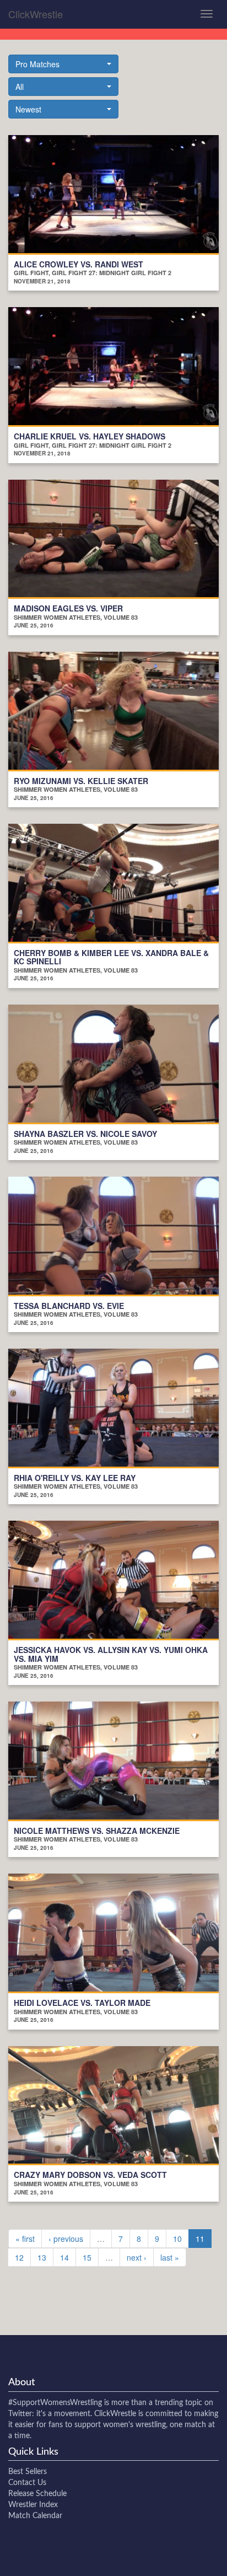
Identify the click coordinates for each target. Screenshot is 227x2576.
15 (87, 2257)
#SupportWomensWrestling (55, 2403)
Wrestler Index (33, 2505)
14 (64, 2257)
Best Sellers (28, 2472)
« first (25, 2239)
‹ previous (66, 2239)
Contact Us (27, 2483)
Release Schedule (37, 2494)
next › (137, 2257)
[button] (63, 64)
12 (19, 2257)
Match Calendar (35, 2516)
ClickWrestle (36, 14)
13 (42, 2257)
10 (177, 2239)
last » (170, 2257)
